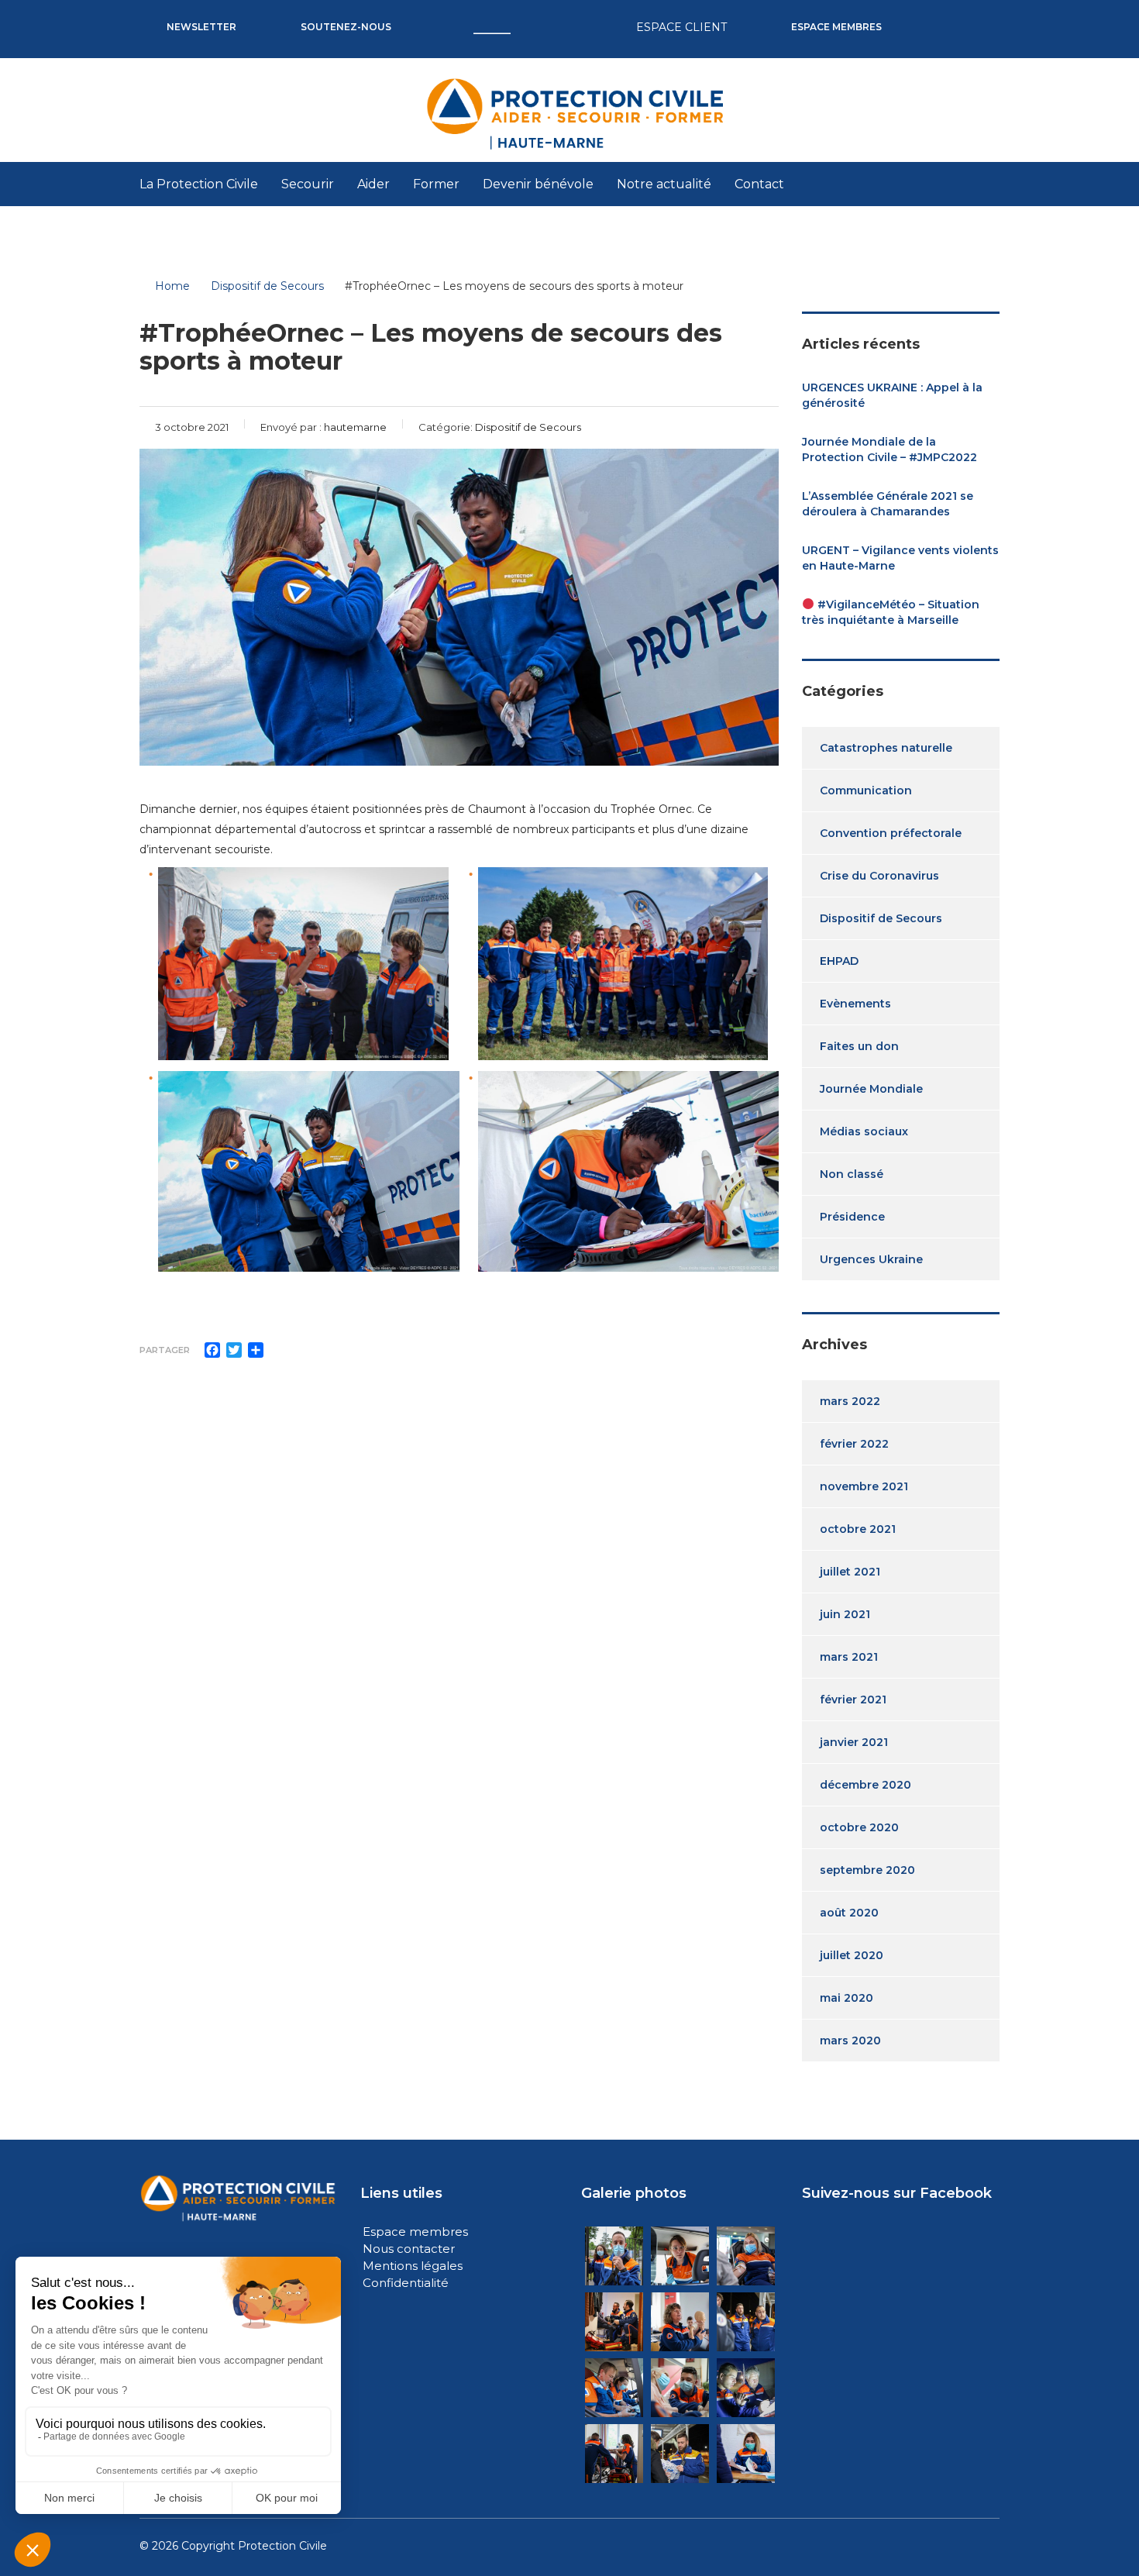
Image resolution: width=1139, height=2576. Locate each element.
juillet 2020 (852, 1955)
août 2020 (849, 1913)
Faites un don (859, 1046)
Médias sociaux (864, 1131)
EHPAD (839, 961)
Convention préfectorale (891, 833)
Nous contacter (409, 2249)
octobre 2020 (859, 1827)
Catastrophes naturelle (886, 748)
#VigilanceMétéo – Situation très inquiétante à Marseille (891, 612)
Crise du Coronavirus (879, 876)
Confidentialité (406, 2283)
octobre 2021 (858, 1529)
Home (172, 286)
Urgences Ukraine (871, 1259)
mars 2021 (849, 1657)
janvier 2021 (854, 1742)
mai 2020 (847, 1998)
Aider (373, 184)
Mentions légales (413, 2266)
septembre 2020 (867, 1870)
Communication (866, 790)
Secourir (308, 184)
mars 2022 (850, 1401)
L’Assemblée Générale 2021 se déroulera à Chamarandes (888, 504)
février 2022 (854, 1444)
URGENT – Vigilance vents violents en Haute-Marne (900, 558)
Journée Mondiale (871, 1089)
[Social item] (928, 15)
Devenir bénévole (538, 184)
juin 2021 (845, 1614)
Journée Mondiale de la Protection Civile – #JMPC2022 (890, 449)
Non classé (852, 1174)
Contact (759, 184)
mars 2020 (850, 2040)
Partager (165, 1350)
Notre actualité (664, 184)
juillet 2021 (850, 1572)
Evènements (855, 1004)
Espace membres (415, 2232)
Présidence (852, 1217)
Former (436, 184)
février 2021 (853, 1700)
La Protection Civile (199, 184)
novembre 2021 (864, 1486)
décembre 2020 (865, 1785)
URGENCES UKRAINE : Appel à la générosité (892, 395)
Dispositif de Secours (881, 918)
